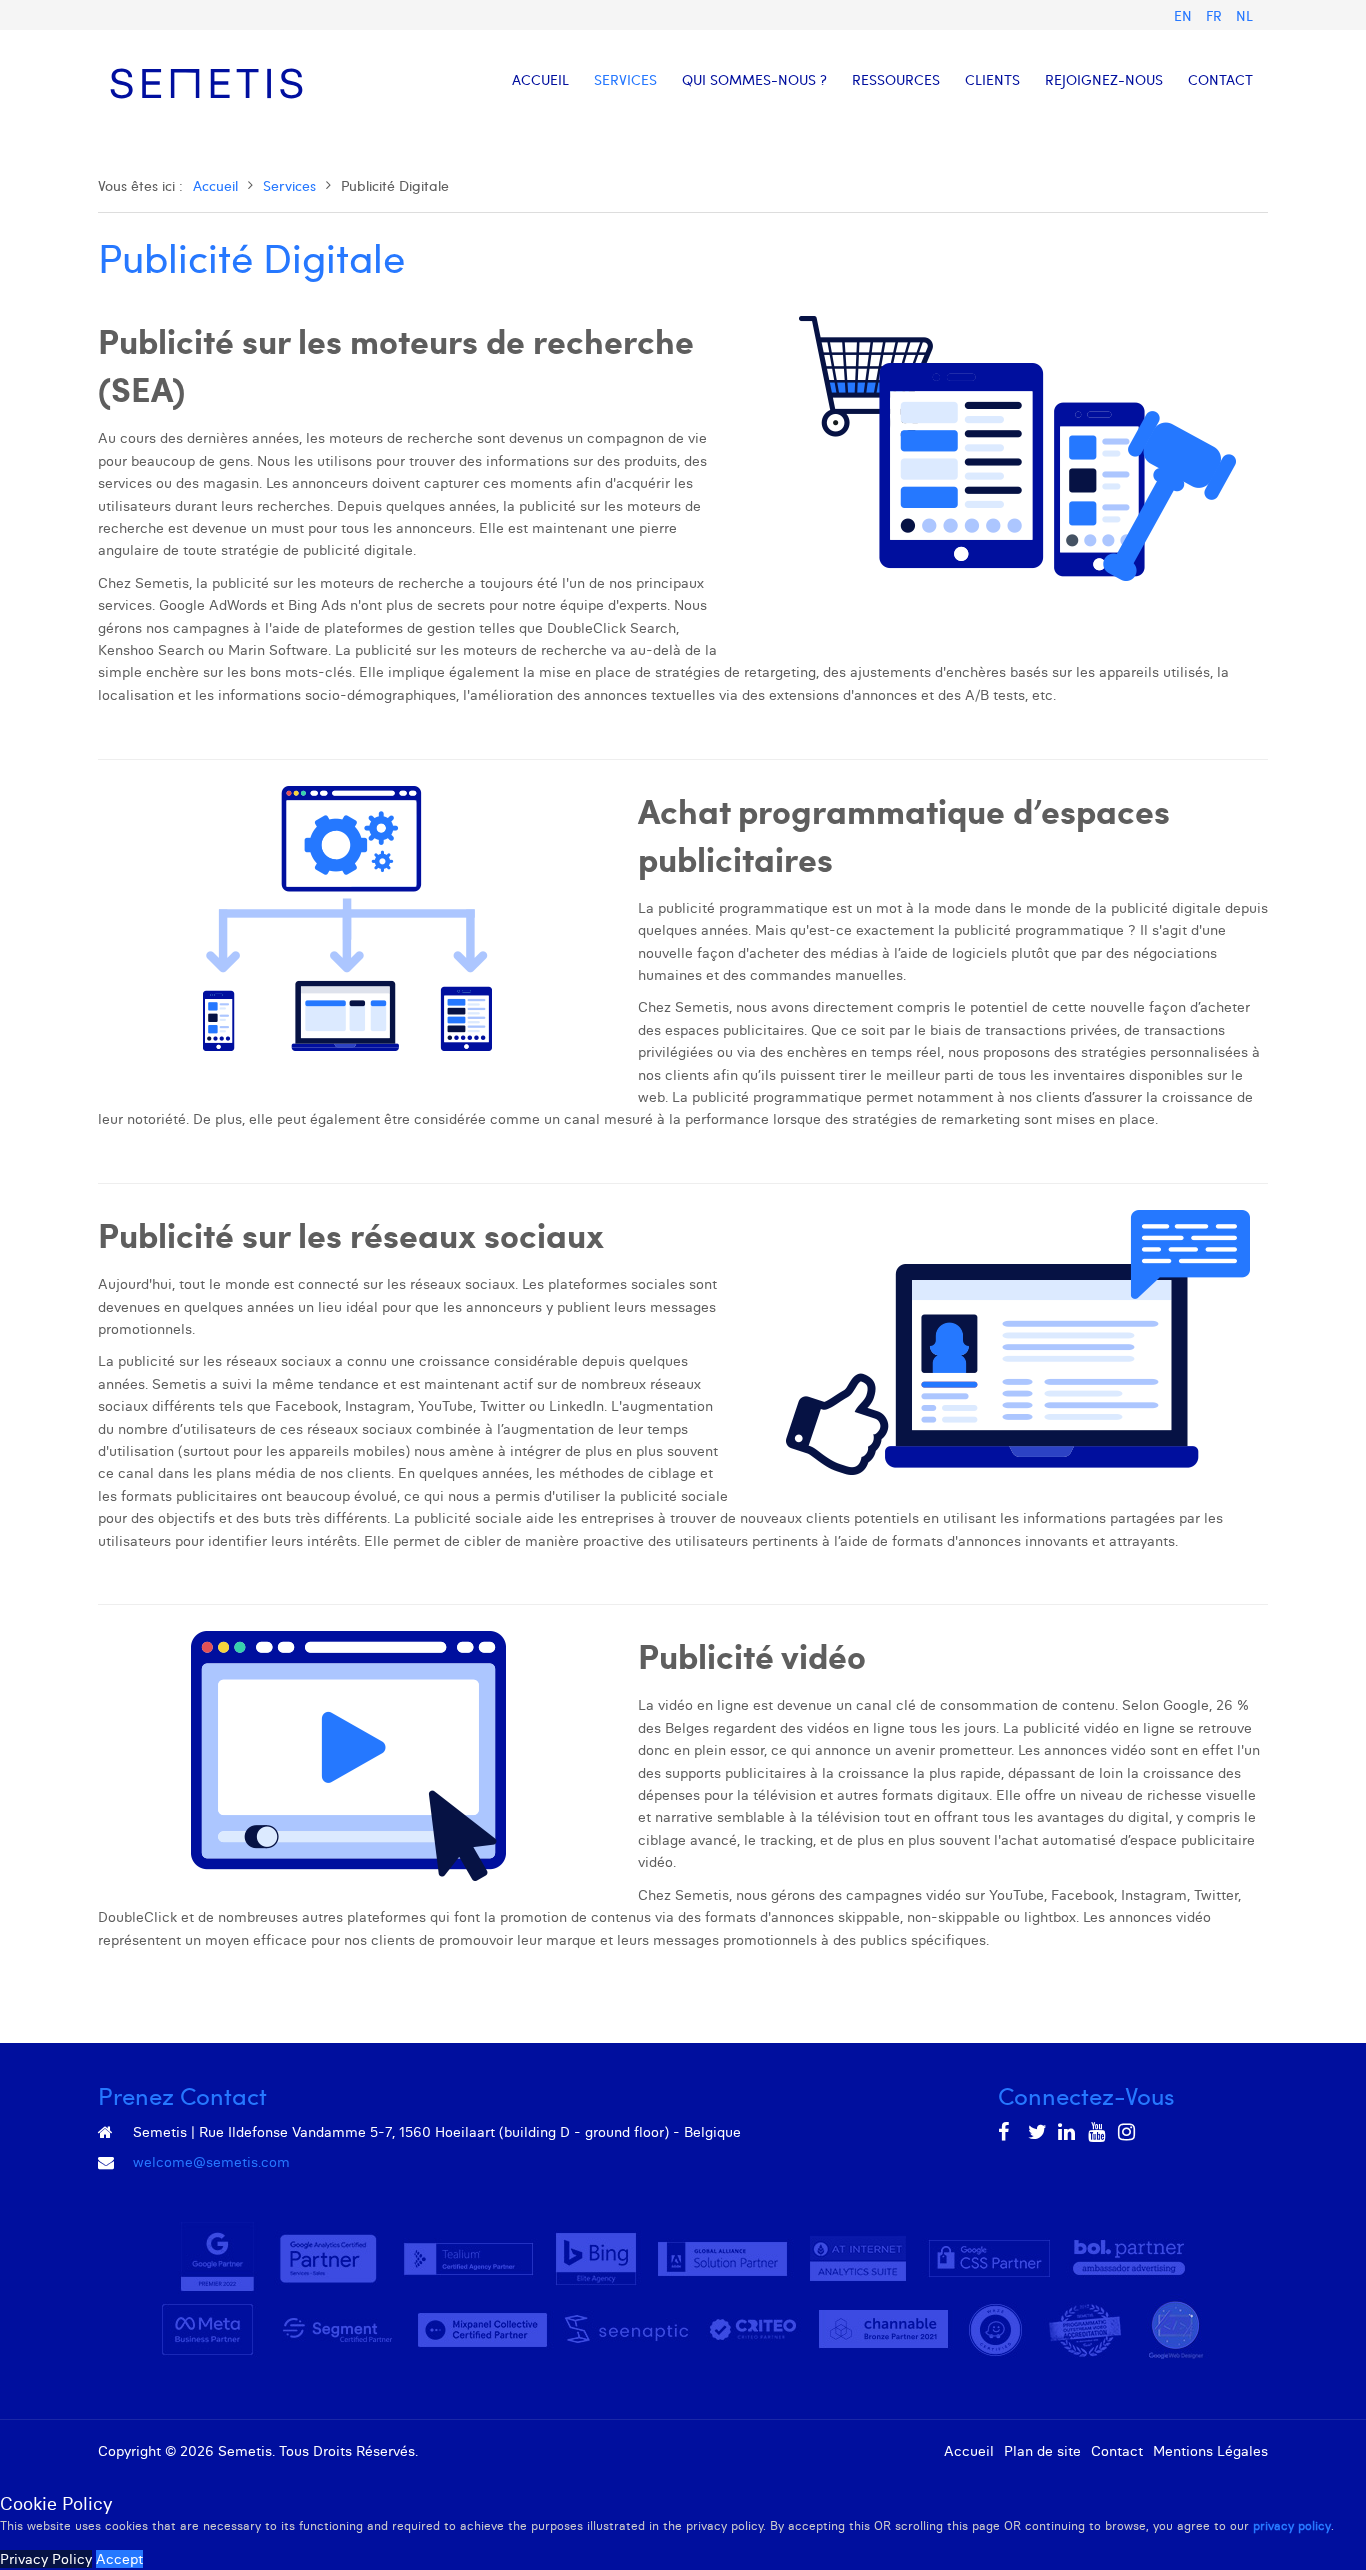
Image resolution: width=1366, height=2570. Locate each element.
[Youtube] (1098, 2132)
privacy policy (1292, 2525)
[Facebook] (1008, 2132)
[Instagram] (1128, 2132)
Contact (1117, 2451)
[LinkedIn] (1068, 2132)
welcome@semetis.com (211, 2162)
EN (1185, 15)
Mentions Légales (1210, 2451)
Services (289, 185)
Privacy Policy (46, 2559)
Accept (119, 2559)
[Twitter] (1038, 2132)
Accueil (215, 185)
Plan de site (1042, 2451)
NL (1244, 15)
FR (1216, 15)
